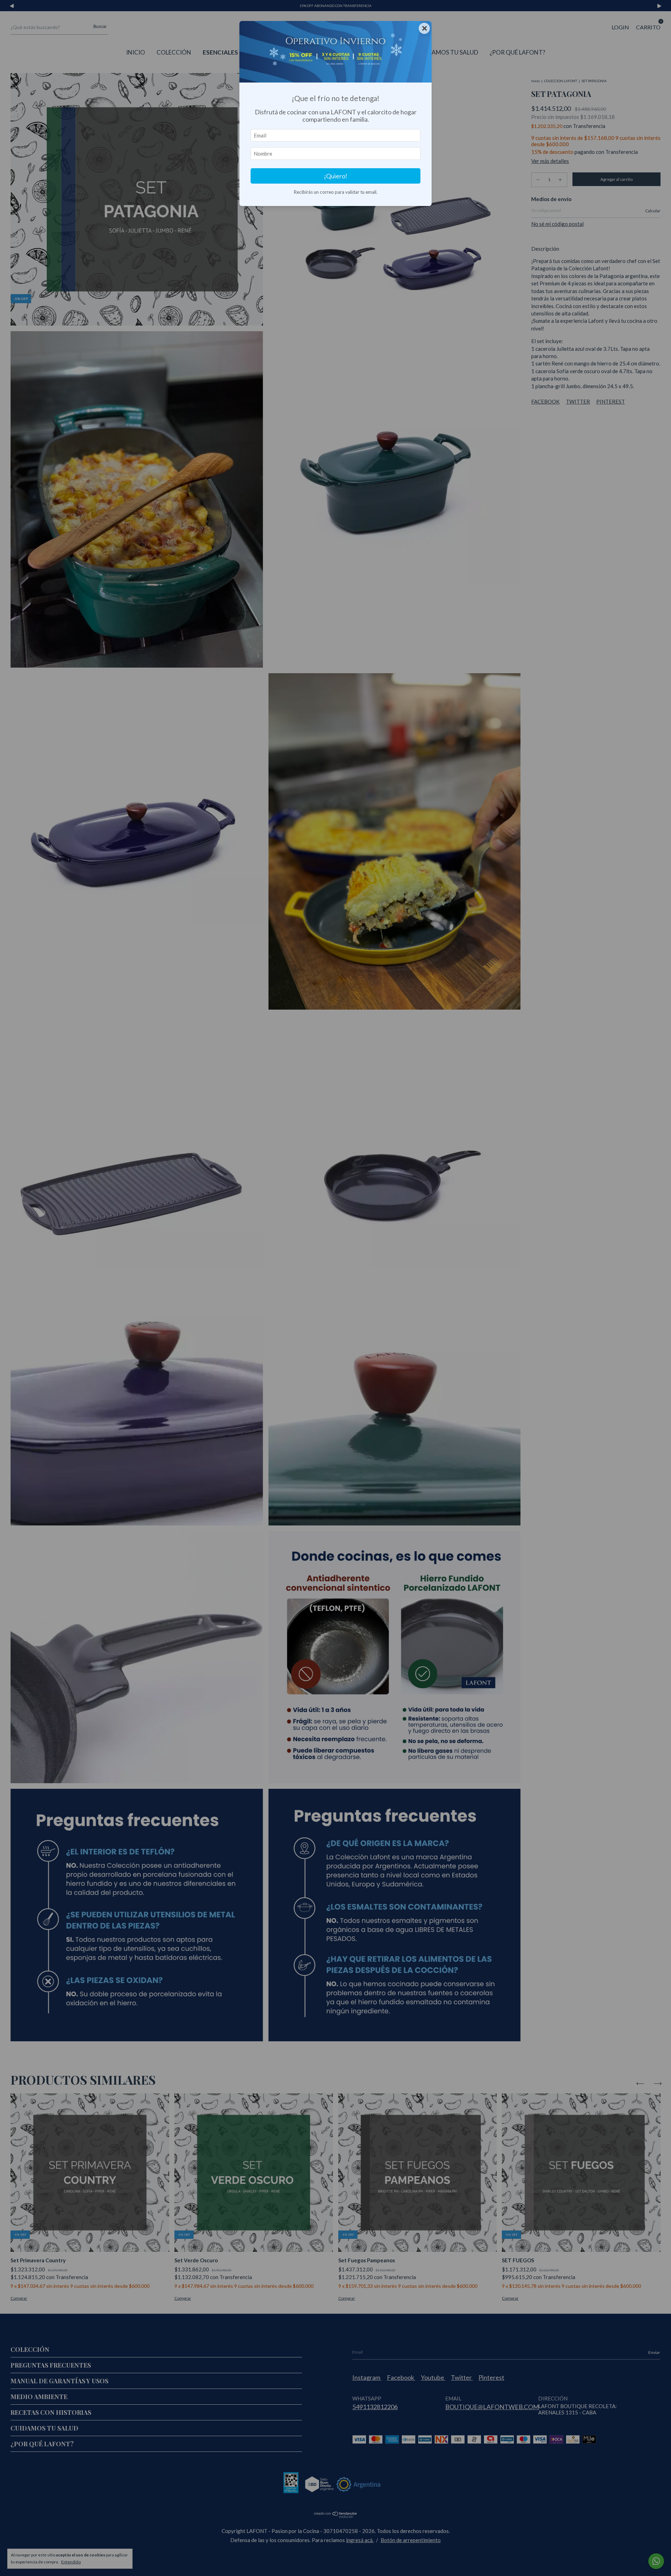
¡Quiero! (336, 176)
